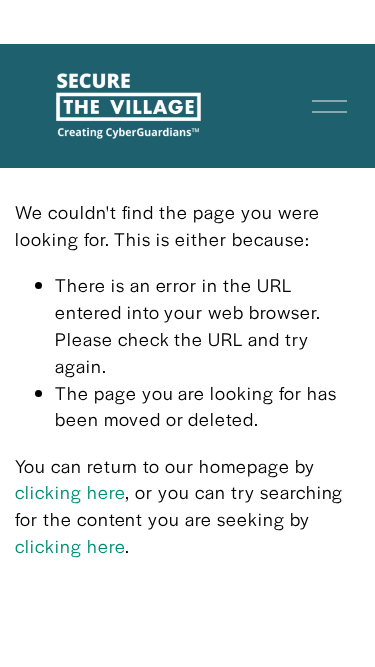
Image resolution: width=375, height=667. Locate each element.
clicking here (70, 491)
